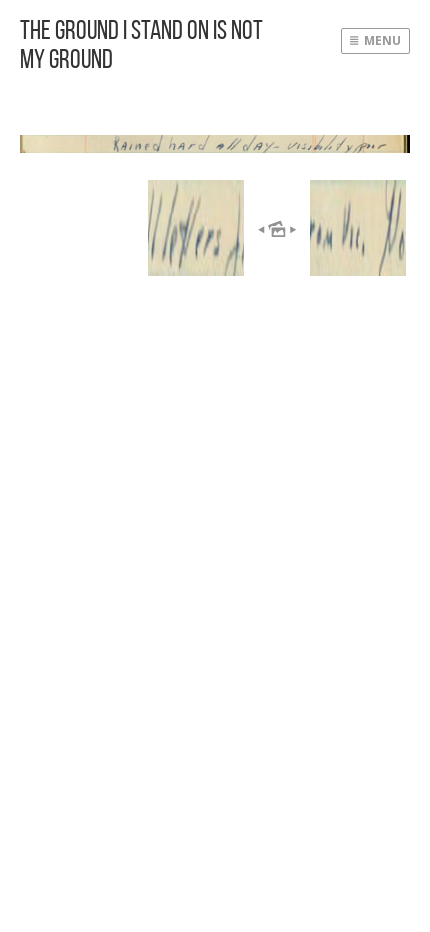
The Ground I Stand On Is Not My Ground (141, 44)
